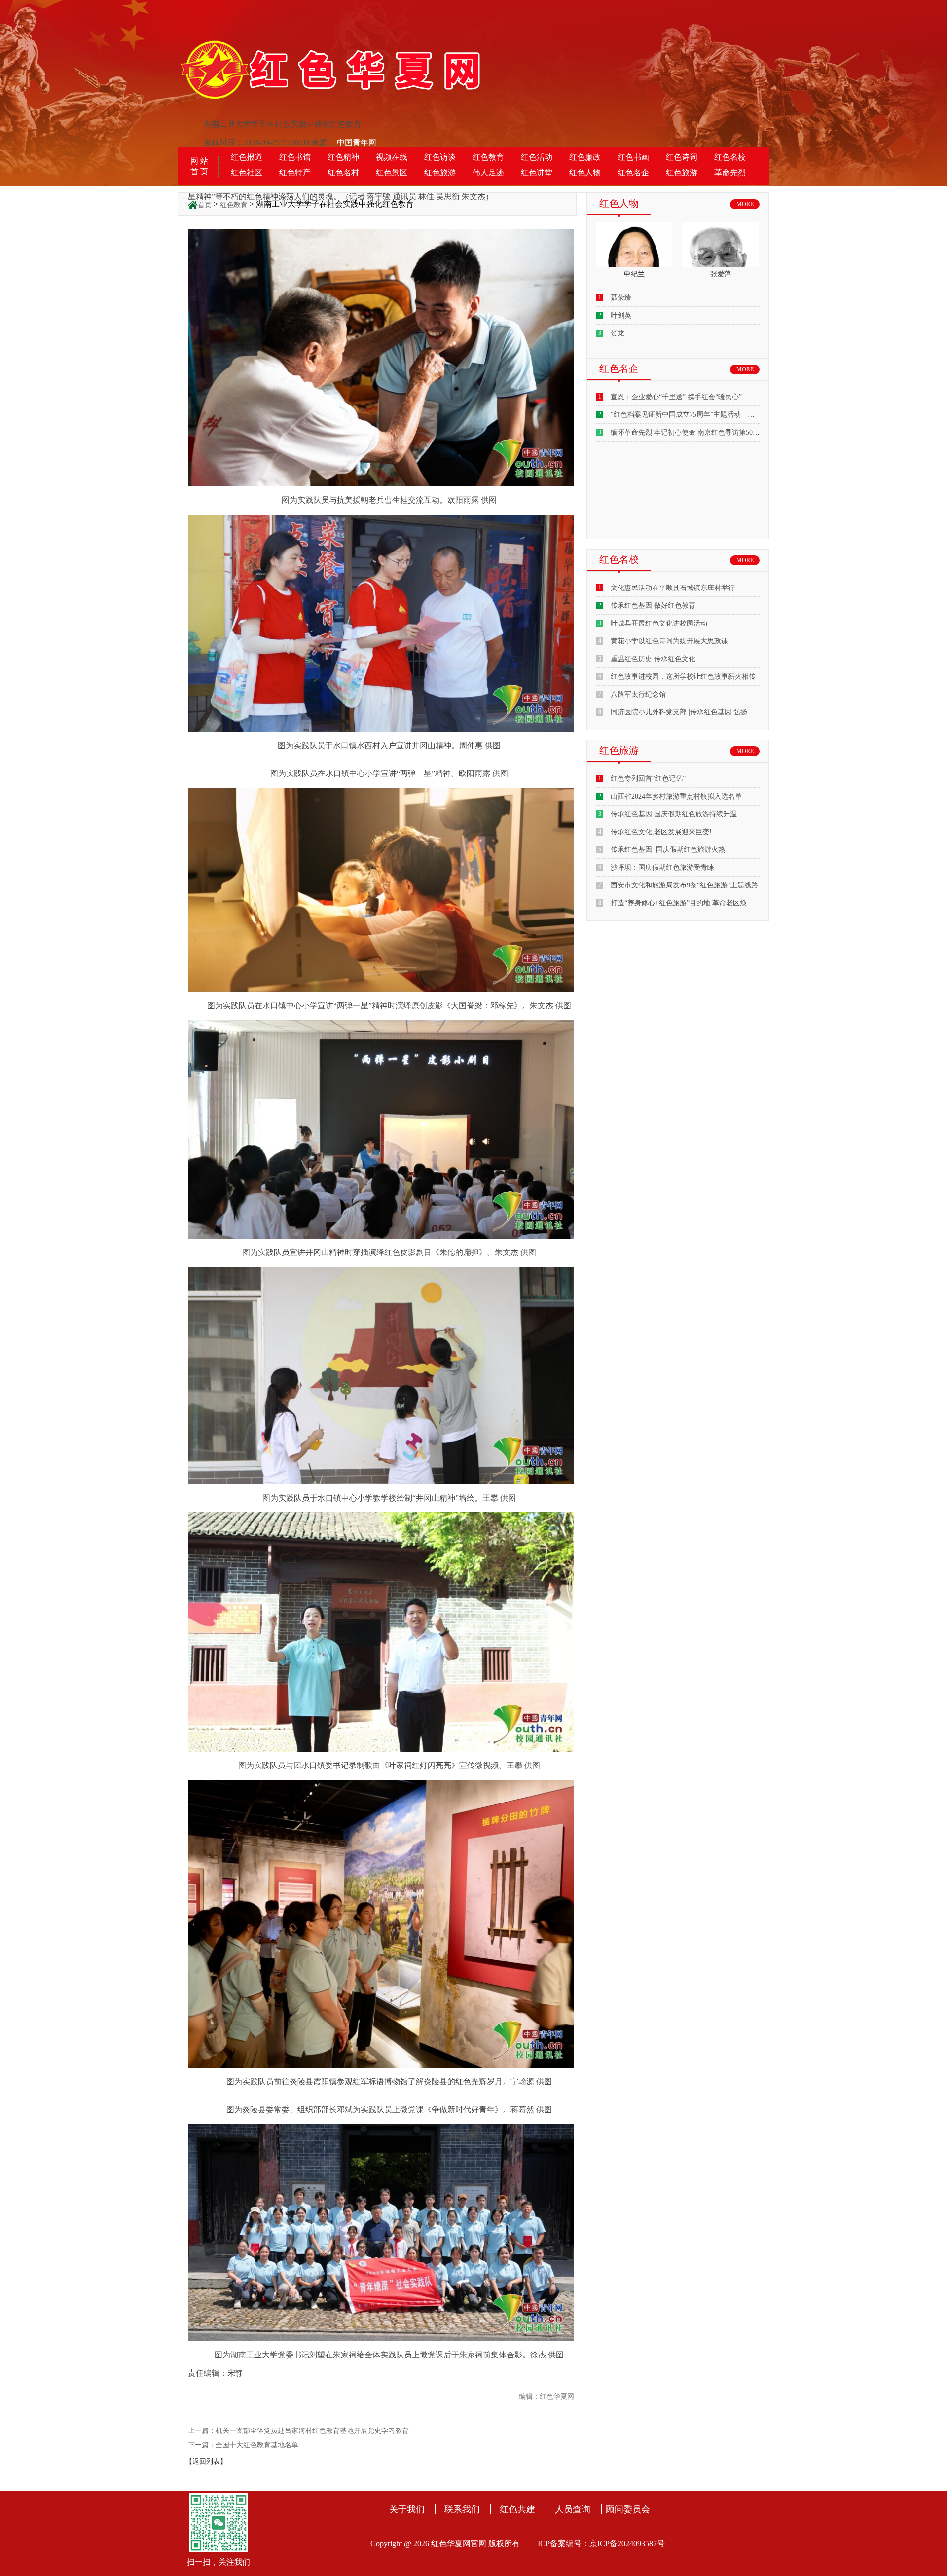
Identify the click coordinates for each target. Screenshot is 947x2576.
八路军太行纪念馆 (638, 694)
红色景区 (392, 172)
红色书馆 (295, 157)
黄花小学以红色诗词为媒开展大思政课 (669, 641)
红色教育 (488, 157)
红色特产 (295, 172)
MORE (745, 204)
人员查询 (573, 2509)
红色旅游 (440, 172)
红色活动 (537, 157)
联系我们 (462, 2509)
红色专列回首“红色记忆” (648, 779)
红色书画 (633, 157)
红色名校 (730, 157)
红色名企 (633, 172)
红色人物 (585, 172)
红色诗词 (682, 157)
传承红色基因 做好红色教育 (653, 606)
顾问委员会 (628, 2509)
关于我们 (407, 2509)
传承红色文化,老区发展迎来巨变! (661, 832)
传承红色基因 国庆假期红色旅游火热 (668, 850)
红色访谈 (440, 157)
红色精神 (343, 157)
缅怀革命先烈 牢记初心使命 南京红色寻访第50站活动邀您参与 (706, 432)
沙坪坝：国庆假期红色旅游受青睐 (662, 867)
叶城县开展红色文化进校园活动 (659, 623)
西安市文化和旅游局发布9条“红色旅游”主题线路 (684, 885)
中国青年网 (357, 142)
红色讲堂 (537, 172)
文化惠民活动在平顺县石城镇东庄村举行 (673, 588)
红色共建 (517, 2509)
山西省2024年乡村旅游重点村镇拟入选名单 (676, 796)
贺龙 (618, 333)
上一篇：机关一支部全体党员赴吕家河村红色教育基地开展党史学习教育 (298, 2431)
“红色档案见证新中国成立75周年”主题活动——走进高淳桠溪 (703, 415)
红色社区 (247, 172)
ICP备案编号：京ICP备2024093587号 (601, 2544)
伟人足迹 (488, 172)
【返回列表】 (206, 2461)
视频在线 (392, 157)
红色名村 (343, 172)
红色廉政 (585, 157)
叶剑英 (621, 315)
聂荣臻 (621, 298)
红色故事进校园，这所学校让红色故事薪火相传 (683, 677)
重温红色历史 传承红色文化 (653, 659)
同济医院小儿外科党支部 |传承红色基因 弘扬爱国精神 (693, 712)
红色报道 (247, 157)
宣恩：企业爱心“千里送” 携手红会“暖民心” (676, 397)
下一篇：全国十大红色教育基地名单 (243, 2445)
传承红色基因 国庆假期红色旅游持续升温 (674, 814)
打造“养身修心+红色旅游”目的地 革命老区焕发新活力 (692, 903)
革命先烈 (730, 172)
